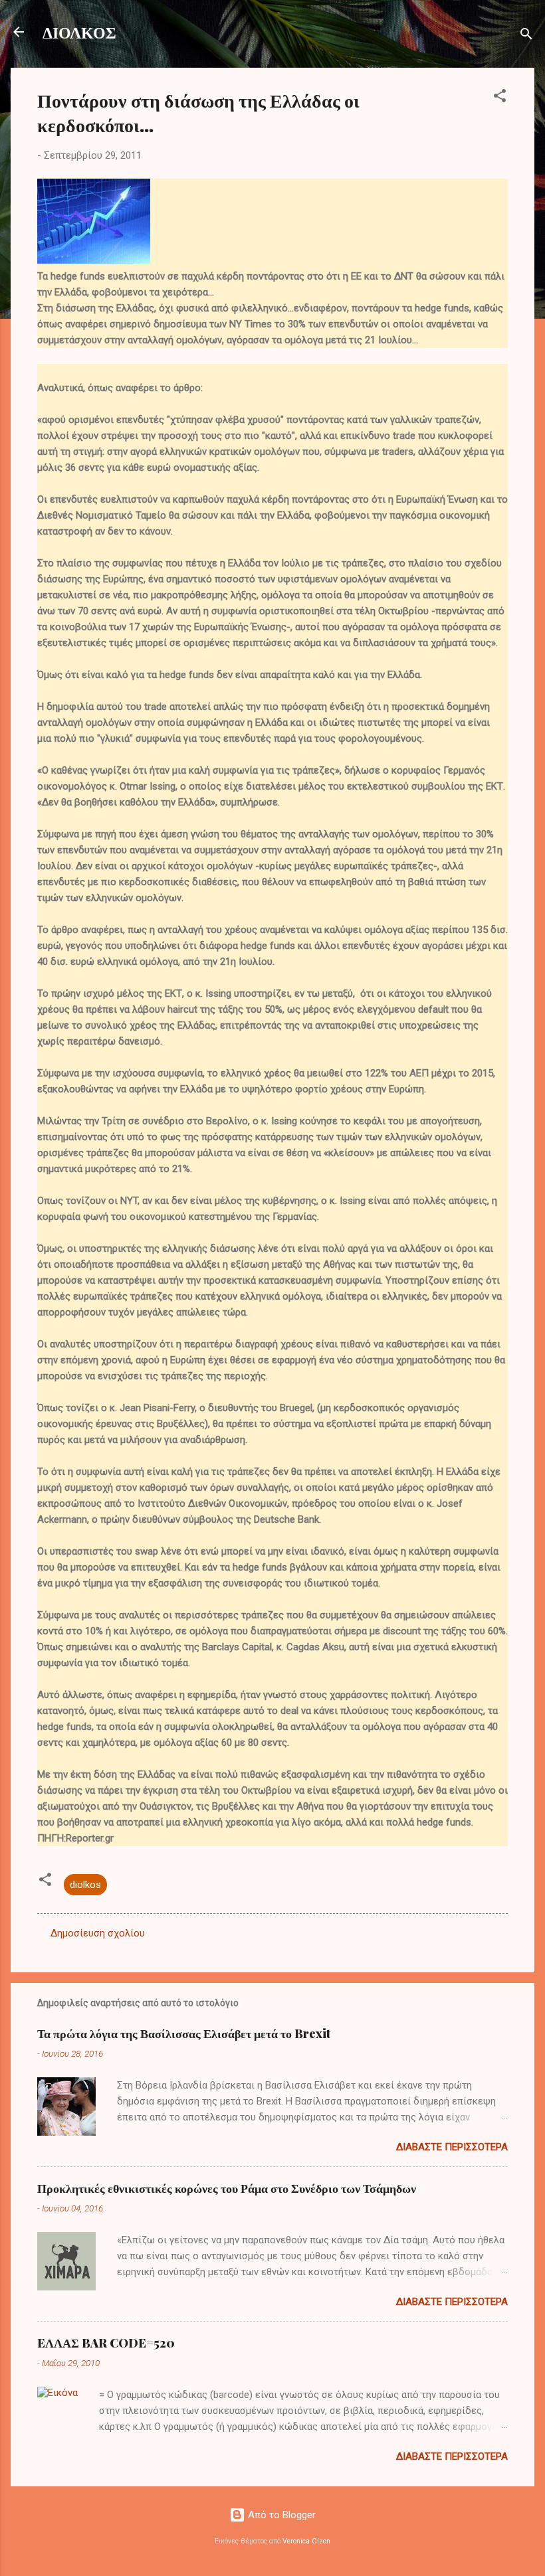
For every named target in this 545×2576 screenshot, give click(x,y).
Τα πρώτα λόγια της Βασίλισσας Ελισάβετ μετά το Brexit (184, 2033)
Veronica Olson (306, 2541)
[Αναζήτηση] (526, 36)
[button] (500, 98)
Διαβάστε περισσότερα (452, 2147)
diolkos (85, 1885)
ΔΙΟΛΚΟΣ (79, 32)
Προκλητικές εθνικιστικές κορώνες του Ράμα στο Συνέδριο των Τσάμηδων (227, 2188)
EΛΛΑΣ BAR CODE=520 (106, 2343)
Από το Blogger (280, 2515)
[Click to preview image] (94, 260)
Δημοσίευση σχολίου (98, 1933)
